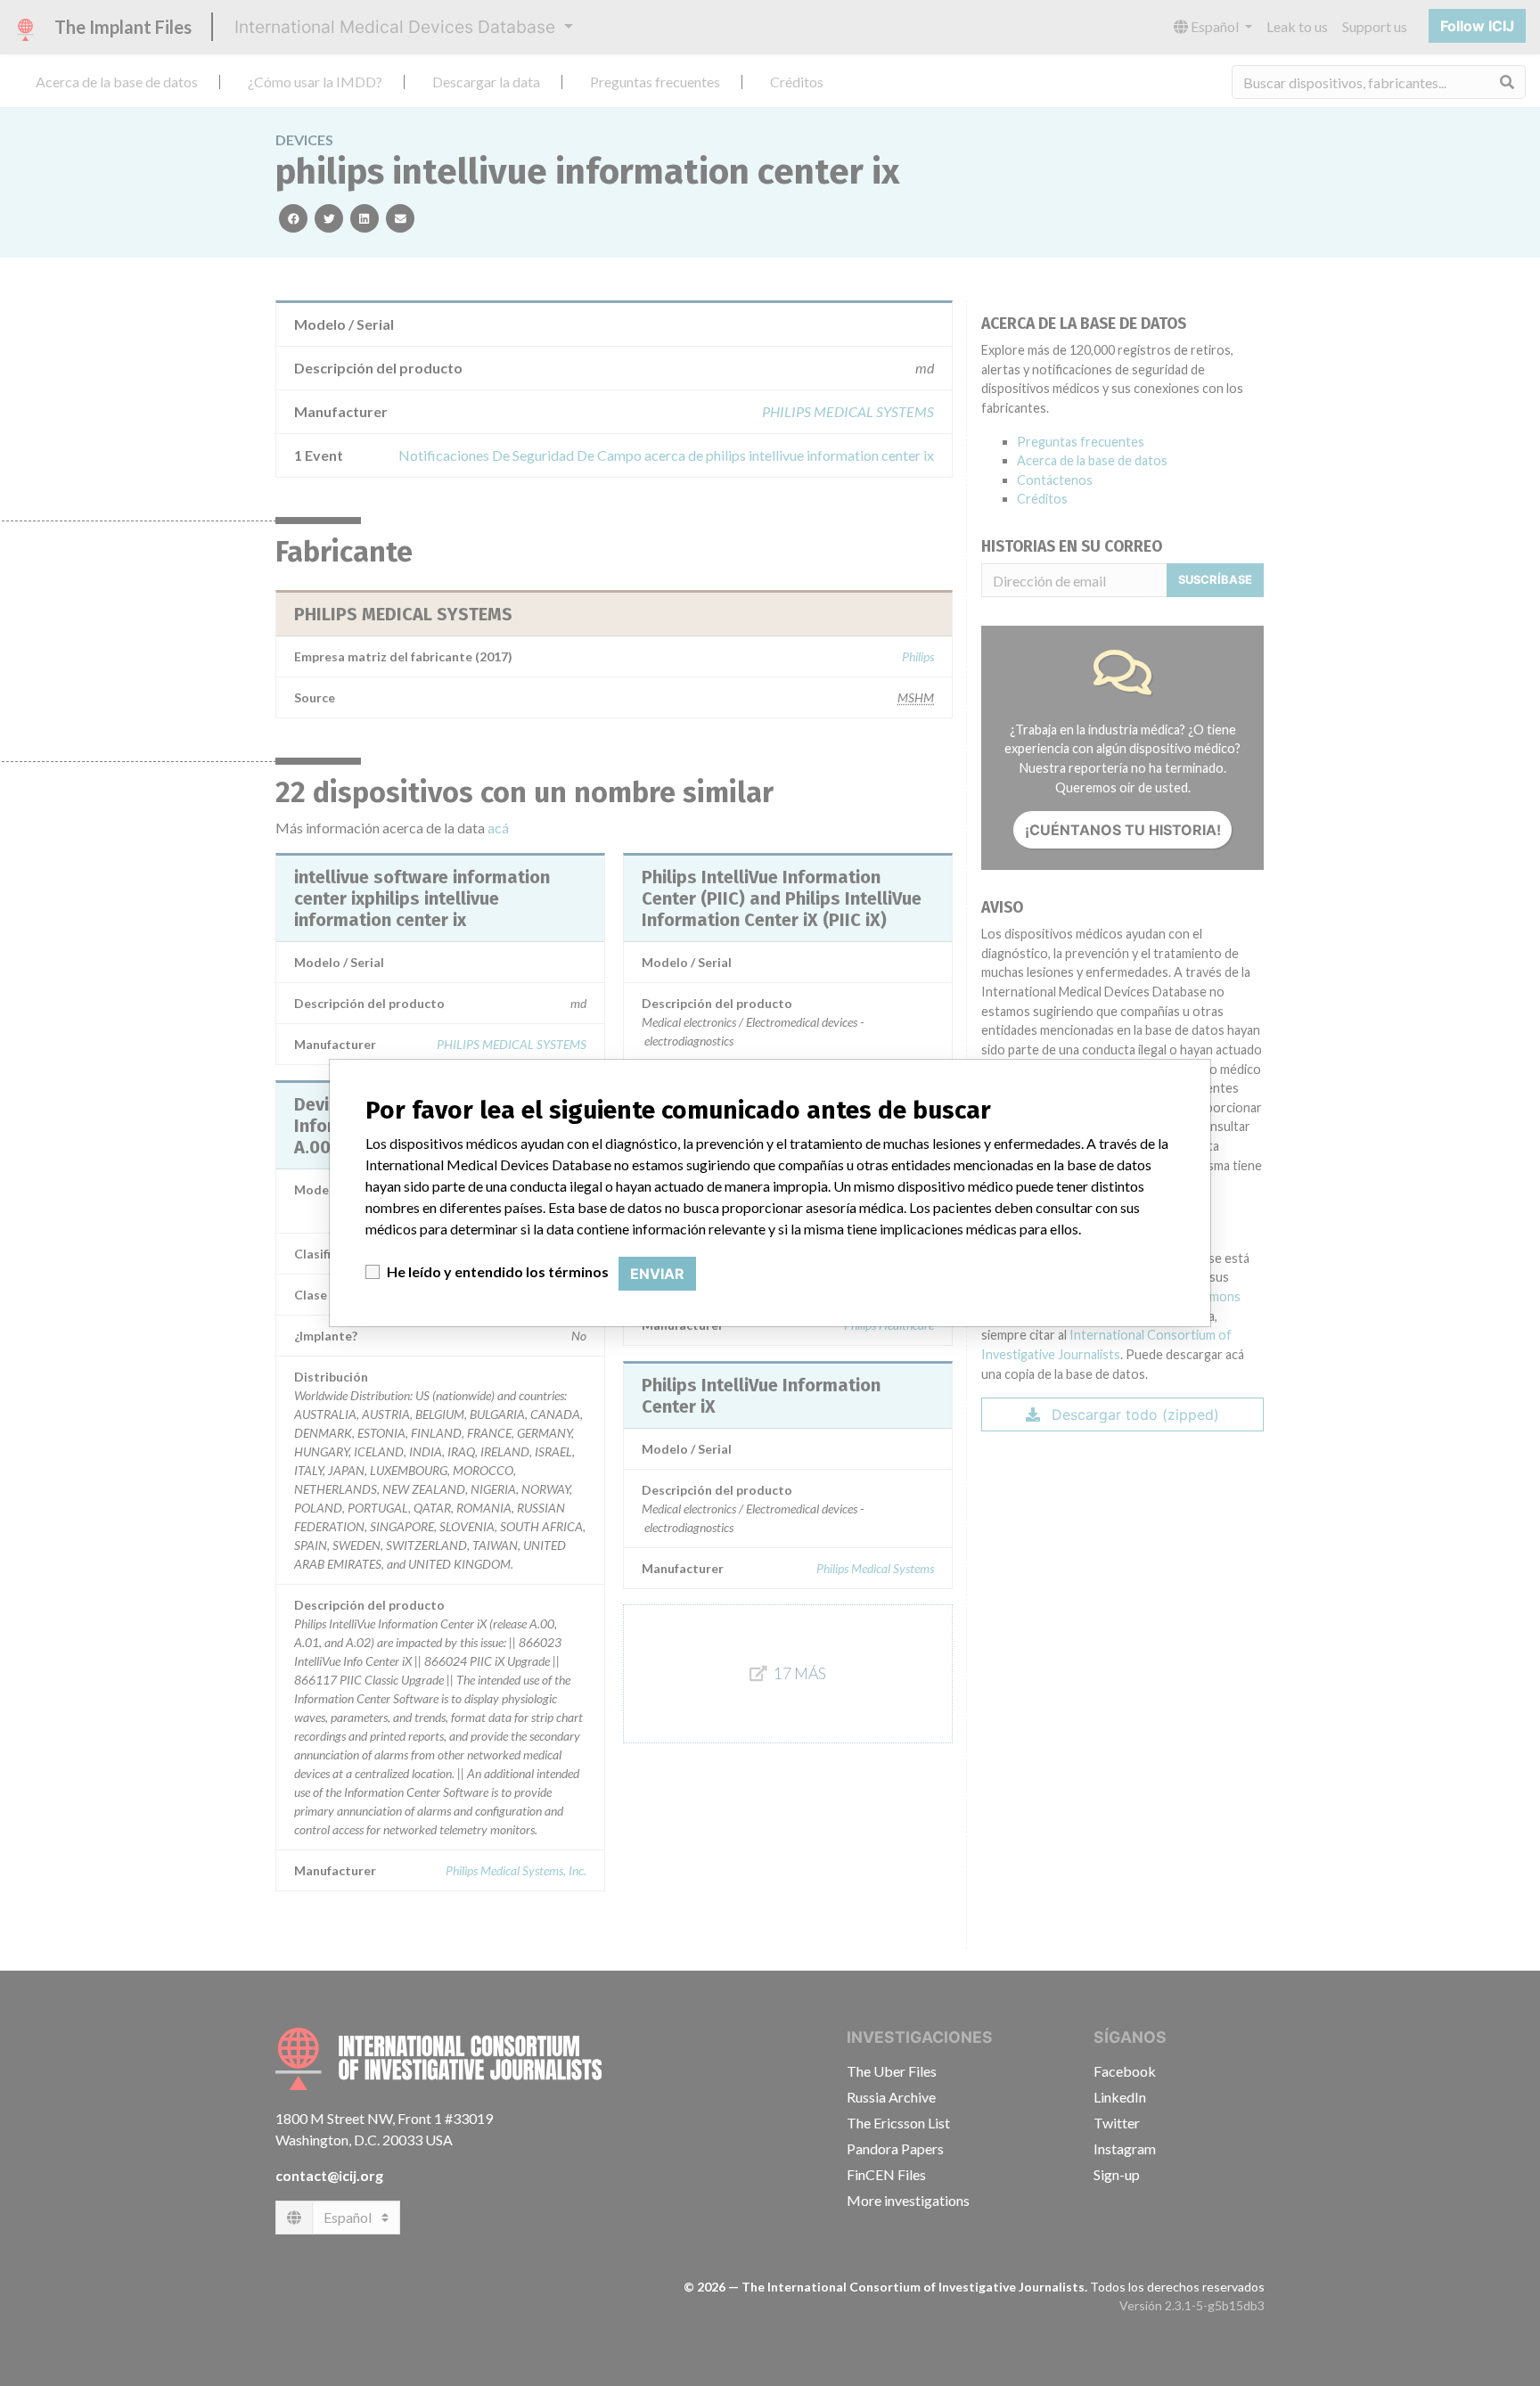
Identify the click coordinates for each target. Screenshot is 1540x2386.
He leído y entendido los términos (498, 1271)
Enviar (657, 1274)
